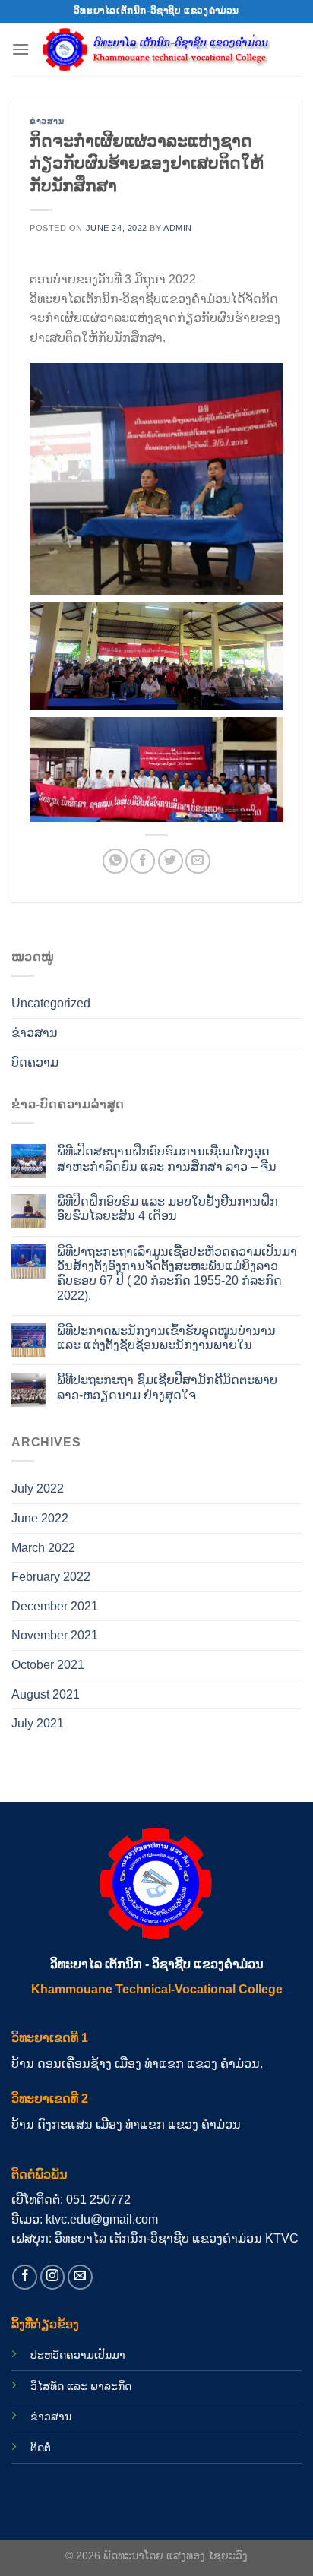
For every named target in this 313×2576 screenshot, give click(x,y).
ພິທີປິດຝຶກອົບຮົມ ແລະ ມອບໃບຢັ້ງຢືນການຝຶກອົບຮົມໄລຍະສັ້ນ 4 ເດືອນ (168, 1209)
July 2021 (38, 1723)
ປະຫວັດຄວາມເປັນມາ (78, 2355)
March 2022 (43, 1548)
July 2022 (38, 1489)
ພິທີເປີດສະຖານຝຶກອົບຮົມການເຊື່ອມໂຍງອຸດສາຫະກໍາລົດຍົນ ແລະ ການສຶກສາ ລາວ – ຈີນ (167, 1158)
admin (178, 228)
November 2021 (55, 1635)
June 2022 (40, 1518)
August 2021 (46, 1694)
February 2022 (51, 1577)
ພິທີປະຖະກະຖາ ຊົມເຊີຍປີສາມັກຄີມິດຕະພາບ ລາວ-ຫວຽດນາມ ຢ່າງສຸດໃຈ (167, 1387)
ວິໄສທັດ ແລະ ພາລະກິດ (81, 2386)
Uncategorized (51, 1003)
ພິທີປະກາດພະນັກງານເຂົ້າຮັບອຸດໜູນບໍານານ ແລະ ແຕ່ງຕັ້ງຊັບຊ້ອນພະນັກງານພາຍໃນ (166, 1338)
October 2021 (48, 1665)
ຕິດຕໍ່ (41, 2448)
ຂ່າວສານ (47, 121)
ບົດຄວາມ (35, 1062)
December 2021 (55, 1606)
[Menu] (21, 49)
